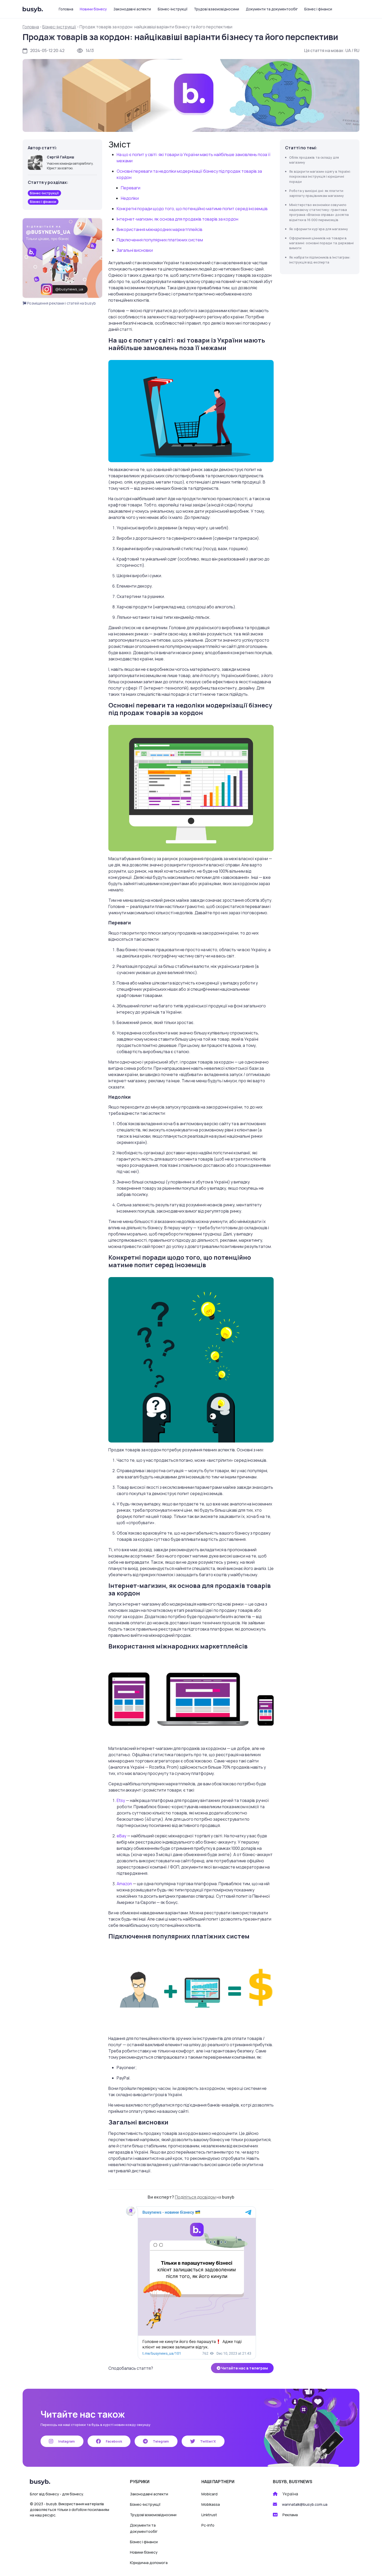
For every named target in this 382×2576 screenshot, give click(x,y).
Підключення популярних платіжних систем (160, 240)
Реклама (290, 2515)
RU (357, 50)
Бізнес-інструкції (173, 9)
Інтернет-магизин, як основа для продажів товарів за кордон (177, 219)
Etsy (121, 1800)
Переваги (131, 188)
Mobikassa (211, 2504)
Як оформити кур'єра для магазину (319, 229)
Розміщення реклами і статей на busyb (61, 303)
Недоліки (130, 198)
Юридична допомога (149, 2563)
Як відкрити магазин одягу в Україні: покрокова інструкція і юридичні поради (320, 176)
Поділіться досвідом (195, 2197)
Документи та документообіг (272, 9)
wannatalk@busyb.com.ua (305, 2504)
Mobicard (209, 2494)
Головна (66, 9)
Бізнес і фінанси (318, 9)
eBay (121, 1836)
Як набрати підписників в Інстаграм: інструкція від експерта (320, 260)
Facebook (114, 2441)
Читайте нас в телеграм (244, 2368)
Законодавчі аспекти (132, 9)
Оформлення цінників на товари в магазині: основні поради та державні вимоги (321, 243)
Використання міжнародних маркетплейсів (160, 229)
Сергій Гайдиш (60, 157)
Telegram (160, 2441)
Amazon (124, 1884)
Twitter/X (208, 2441)
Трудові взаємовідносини (216, 9)
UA (348, 50)
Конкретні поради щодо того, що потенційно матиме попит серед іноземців (192, 209)
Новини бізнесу (93, 9)
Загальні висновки (135, 250)
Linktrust (209, 2515)
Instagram (66, 2441)
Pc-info (208, 2525)
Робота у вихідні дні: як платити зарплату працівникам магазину (317, 193)
